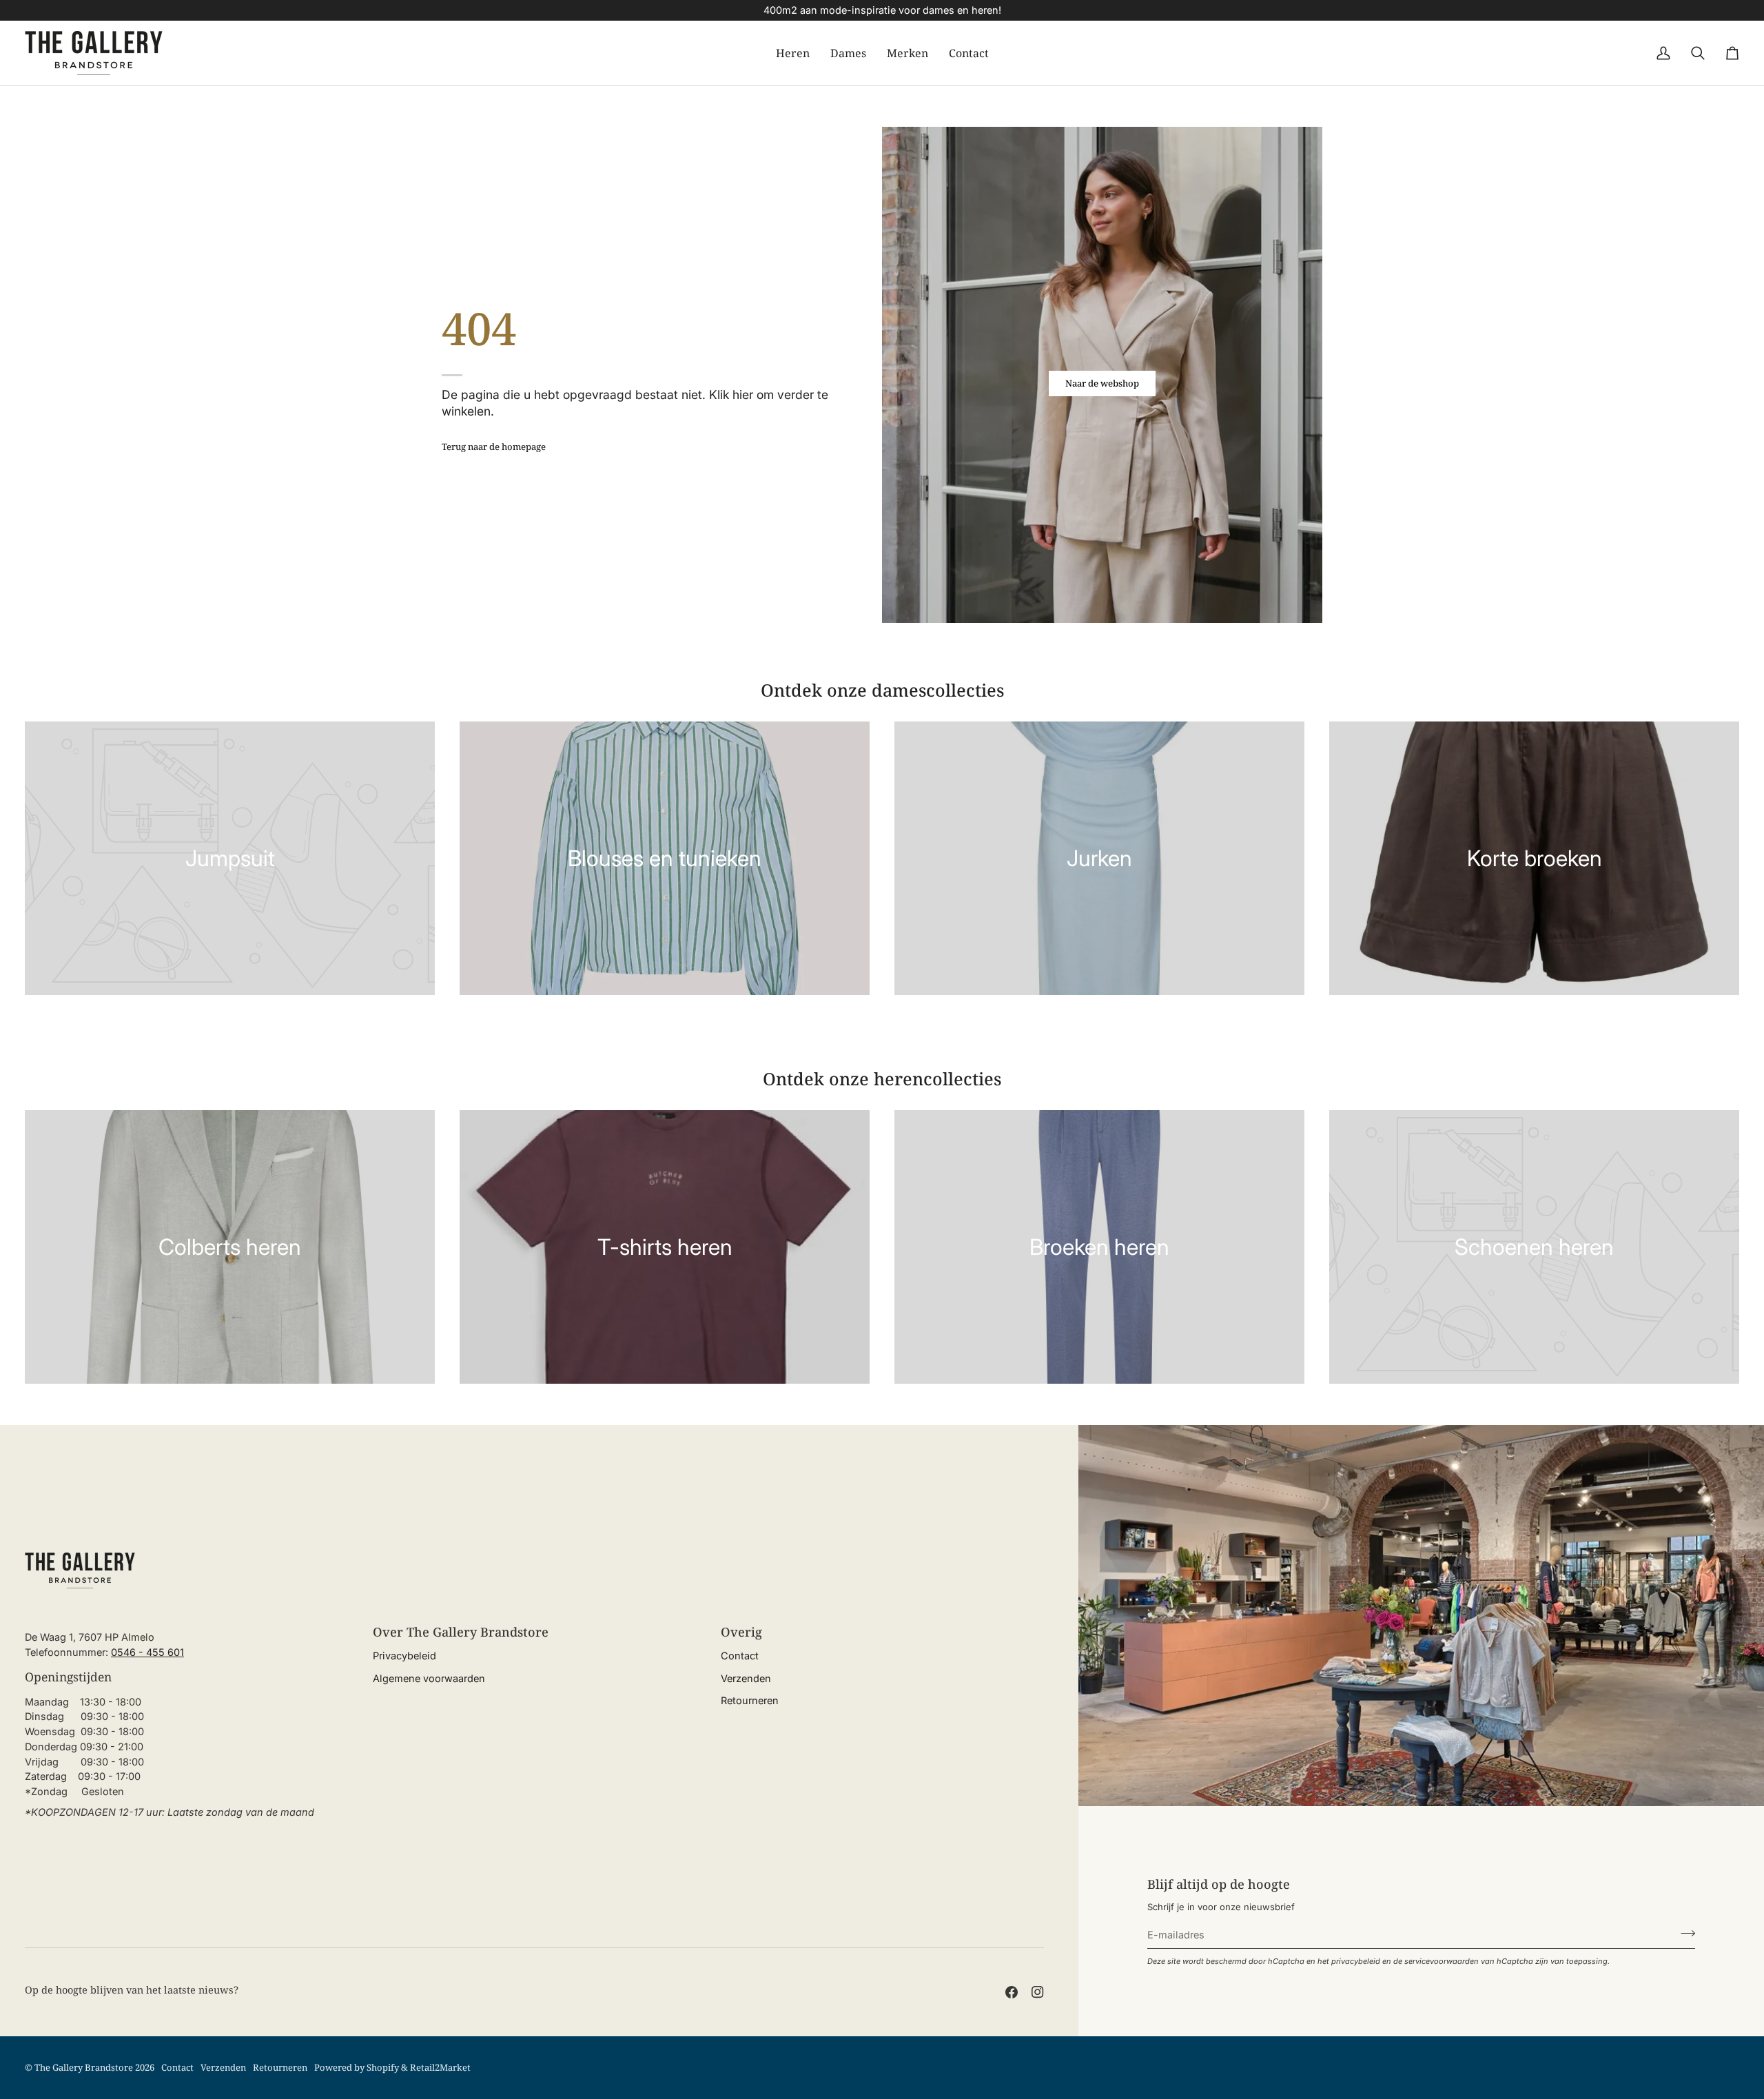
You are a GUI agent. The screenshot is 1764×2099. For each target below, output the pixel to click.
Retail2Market (440, 2067)
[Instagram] (1038, 1992)
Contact (740, 1656)
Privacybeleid (404, 1656)
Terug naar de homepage (494, 447)
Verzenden (746, 1678)
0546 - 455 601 (147, 1652)
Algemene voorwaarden (429, 1678)
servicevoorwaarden (1442, 1961)
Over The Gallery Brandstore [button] (461, 1632)
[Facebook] (1012, 1992)
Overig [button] (741, 1632)
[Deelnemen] (1684, 1933)
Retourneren (750, 1700)
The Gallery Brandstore (84, 2067)
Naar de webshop (1102, 383)
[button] (793, 53)
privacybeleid (1356, 1961)
